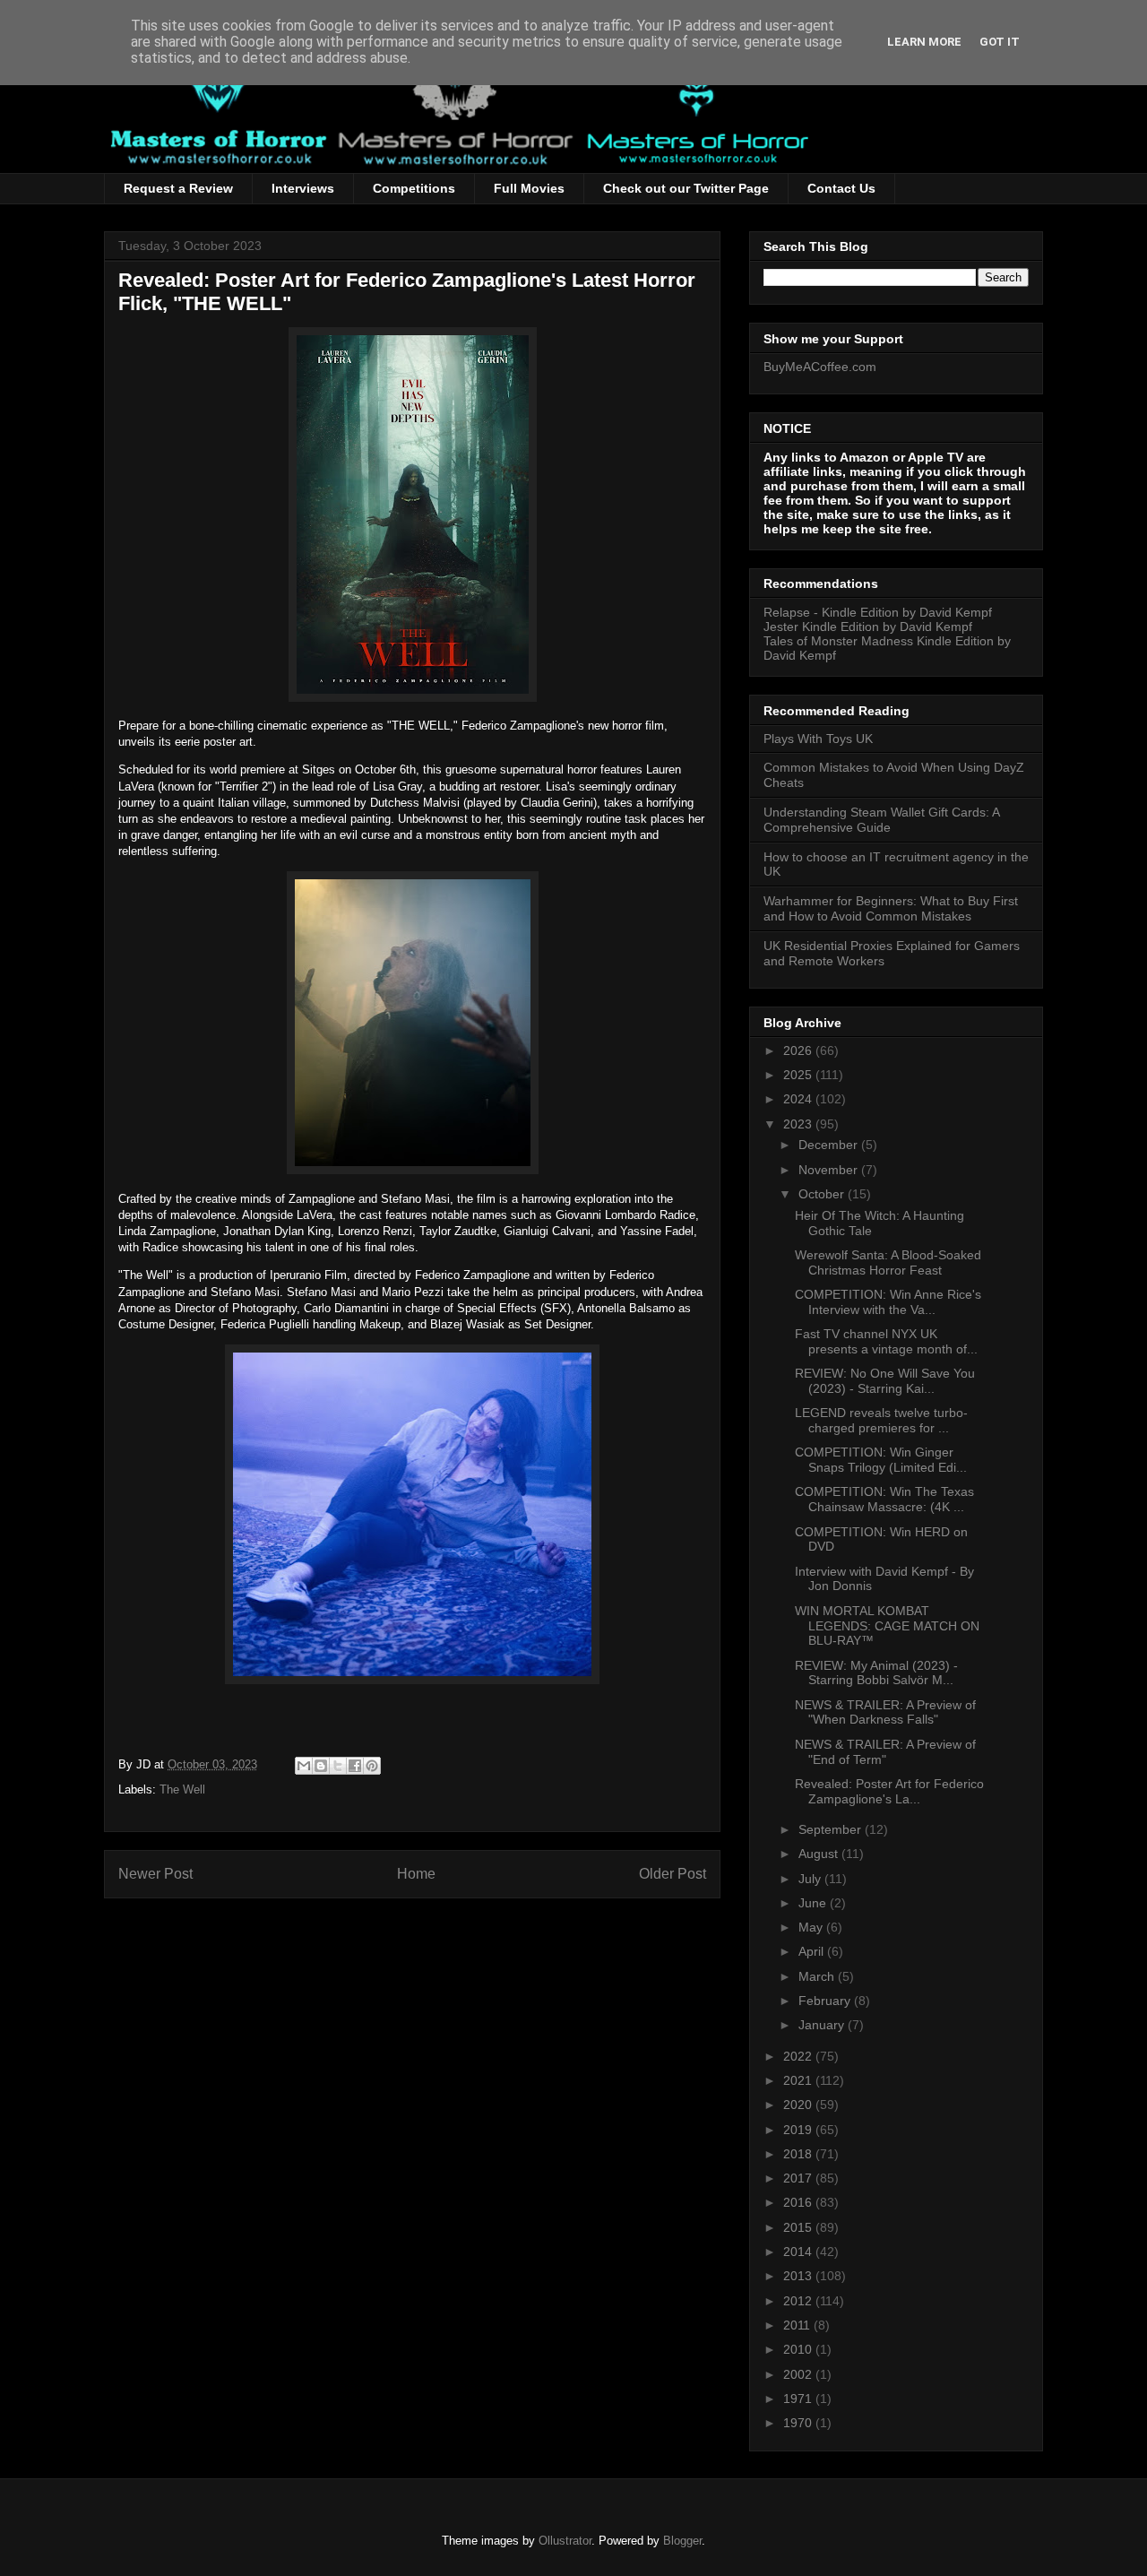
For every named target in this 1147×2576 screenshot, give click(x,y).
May (812, 1927)
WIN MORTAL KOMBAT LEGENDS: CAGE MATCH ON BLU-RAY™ (887, 1626)
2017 (799, 2178)
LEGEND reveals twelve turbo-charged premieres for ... (881, 1420)
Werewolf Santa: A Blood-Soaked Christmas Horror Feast (888, 1262)
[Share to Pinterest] (372, 1766)
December (830, 1145)
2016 (799, 2202)
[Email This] (304, 1766)
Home (416, 1874)
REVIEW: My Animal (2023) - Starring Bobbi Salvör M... (876, 1673)
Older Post (673, 1874)
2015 (799, 2227)
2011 (798, 2325)
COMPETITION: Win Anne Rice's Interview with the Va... (888, 1302)
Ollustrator (565, 2541)
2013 (799, 2276)
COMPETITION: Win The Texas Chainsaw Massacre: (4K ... (884, 1499)
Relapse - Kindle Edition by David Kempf (878, 612)
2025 (799, 1075)
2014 (799, 2252)
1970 (799, 2423)
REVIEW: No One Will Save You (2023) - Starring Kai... (885, 1381)
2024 (799, 1099)
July (811, 1879)
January (823, 2025)
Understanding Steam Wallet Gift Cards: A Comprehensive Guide (881, 820)
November (830, 1170)
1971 (799, 2399)
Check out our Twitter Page (686, 188)
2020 (799, 2105)
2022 (799, 2056)
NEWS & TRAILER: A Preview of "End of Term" (885, 1752)
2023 (799, 1124)
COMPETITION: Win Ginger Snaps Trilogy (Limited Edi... (881, 1460)
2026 (799, 1050)
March (818, 1976)
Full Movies (529, 188)
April (813, 1951)
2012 (799, 2301)
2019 (799, 2130)
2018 (799, 2154)
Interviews (303, 188)
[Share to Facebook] (355, 1766)
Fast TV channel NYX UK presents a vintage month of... (886, 1341)
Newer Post (155, 1874)
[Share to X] (338, 1766)
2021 (799, 2080)
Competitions (414, 188)
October (823, 1194)
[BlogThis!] (321, 1766)
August (820, 1854)
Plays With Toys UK (818, 739)
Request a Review (178, 188)
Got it (1000, 42)
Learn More (924, 42)
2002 (799, 2374)
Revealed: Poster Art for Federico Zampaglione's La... (889, 1791)
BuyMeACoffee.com (820, 367)
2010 (799, 2349)
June (814, 1903)
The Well (182, 1789)
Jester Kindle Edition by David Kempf (868, 627)
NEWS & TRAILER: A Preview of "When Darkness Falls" (885, 1712)
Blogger (682, 2541)
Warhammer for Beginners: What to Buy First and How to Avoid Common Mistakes (891, 908)
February (826, 2001)
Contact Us (841, 188)
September (832, 1829)
